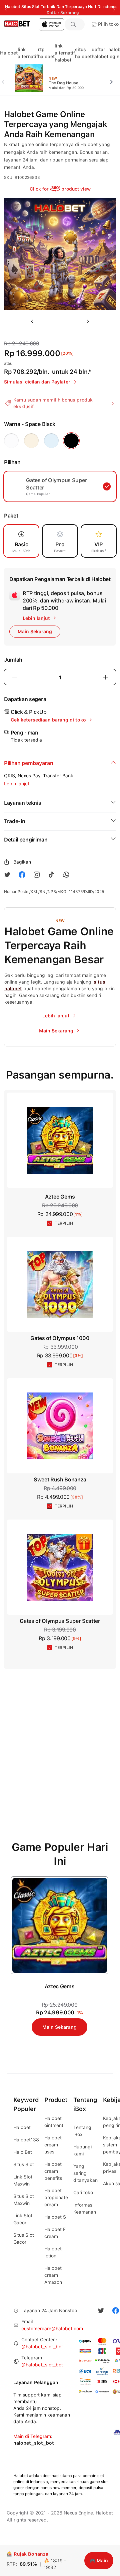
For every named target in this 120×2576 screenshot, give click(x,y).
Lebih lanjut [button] (17, 784)
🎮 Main (99, 2561)
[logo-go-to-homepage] (32, 24)
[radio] (11, 441)
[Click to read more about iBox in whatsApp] (66, 875)
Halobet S (55, 2217)
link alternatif (28, 53)
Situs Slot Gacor (24, 2238)
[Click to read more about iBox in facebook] (22, 875)
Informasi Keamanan (85, 2208)
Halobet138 (26, 2140)
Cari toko (83, 2193)
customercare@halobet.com (52, 2329)
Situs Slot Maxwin (24, 2200)
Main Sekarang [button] (35, 632)
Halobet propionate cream (56, 2198)
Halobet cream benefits (53, 2171)
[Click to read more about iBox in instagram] (37, 875)
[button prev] (6, 78)
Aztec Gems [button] (60, 1197)
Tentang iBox (82, 2131)
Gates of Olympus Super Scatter (60, 1621)
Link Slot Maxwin (23, 2180)
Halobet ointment (54, 2122)
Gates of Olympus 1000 (60, 1338)
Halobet (9, 53)
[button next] (114, 78)
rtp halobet (46, 53)
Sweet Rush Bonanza (60, 1480)
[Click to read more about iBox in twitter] (7, 875)
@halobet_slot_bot (42, 2347)
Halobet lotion (53, 2252)
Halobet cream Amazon (53, 2275)
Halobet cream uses (53, 2145)
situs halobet (83, 53)
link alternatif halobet (65, 53)
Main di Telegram (32, 2436)
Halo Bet (23, 2152)
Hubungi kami (82, 2150)
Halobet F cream (55, 2233)
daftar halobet (100, 53)
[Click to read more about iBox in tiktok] (51, 875)
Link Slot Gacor (23, 2219)
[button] (75, 24)
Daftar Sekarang (63, 13)
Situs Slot (24, 2164)
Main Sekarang (59, 2027)
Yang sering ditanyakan (85, 2173)
